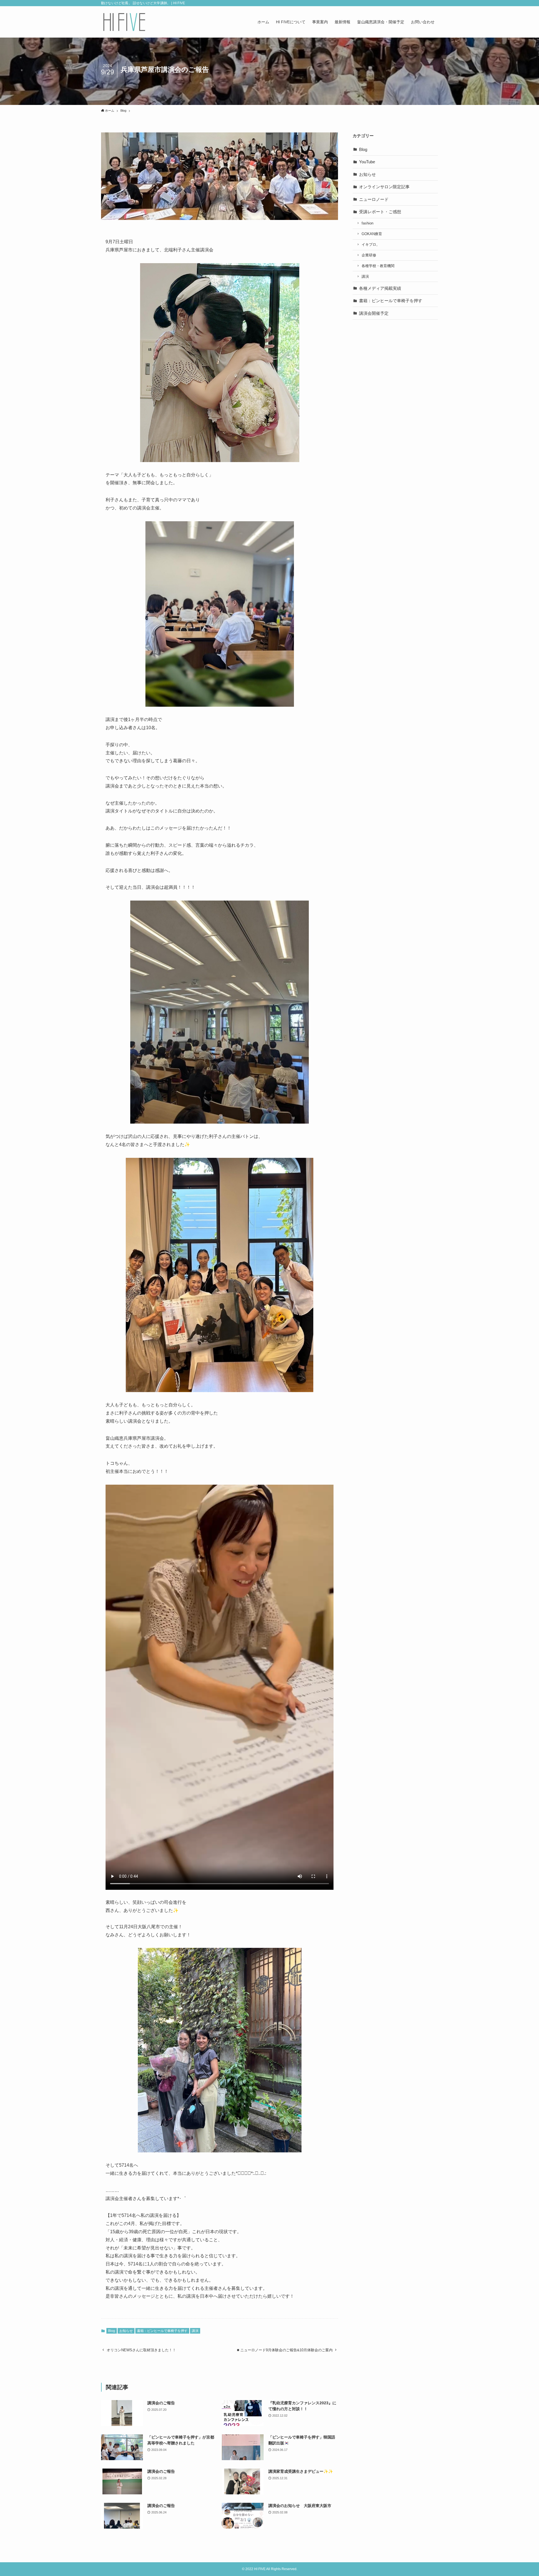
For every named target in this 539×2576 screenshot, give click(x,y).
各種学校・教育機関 (378, 266)
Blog (112, 2331)
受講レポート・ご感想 (380, 212)
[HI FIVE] (124, 22)
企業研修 (369, 255)
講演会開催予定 (374, 313)
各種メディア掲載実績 (380, 288)
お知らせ (126, 2331)
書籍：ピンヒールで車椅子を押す (162, 2331)
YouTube (367, 162)
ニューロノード (374, 199)
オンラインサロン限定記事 (384, 187)
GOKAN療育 (372, 234)
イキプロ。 (371, 244)
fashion (367, 223)
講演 (195, 2331)
